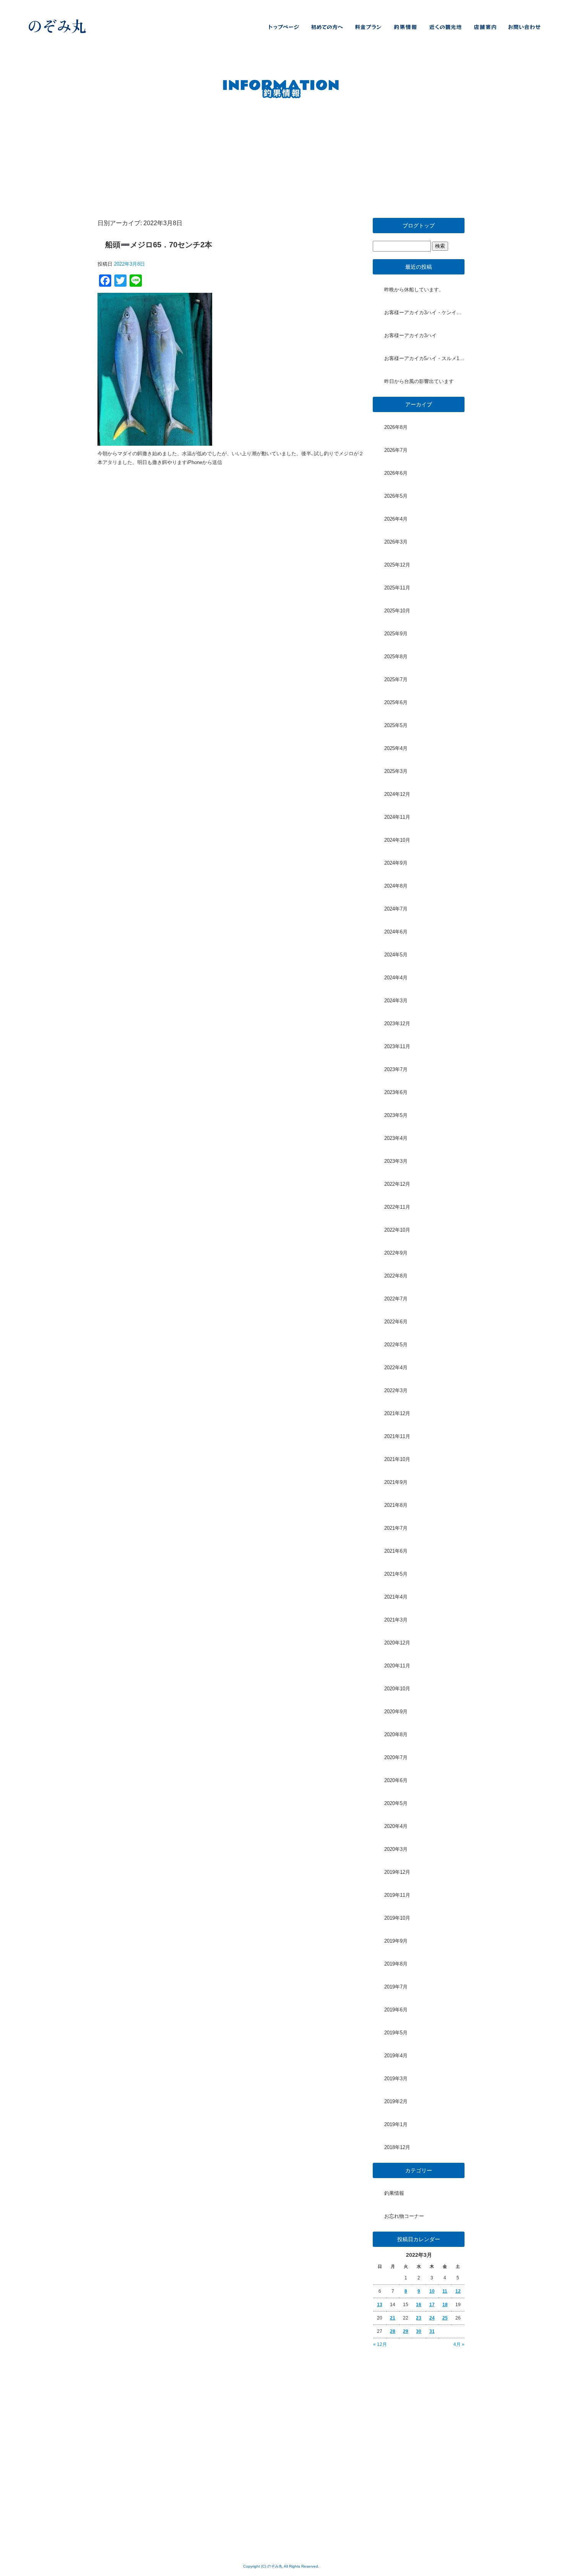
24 (432, 2318)
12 (458, 2291)
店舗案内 (486, 27)
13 (380, 2305)
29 (406, 2331)
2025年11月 (397, 588)
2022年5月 (396, 1345)
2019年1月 (396, 2124)
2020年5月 (396, 1803)
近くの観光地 (445, 27)
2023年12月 (397, 1023)
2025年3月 (396, 771)
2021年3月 (396, 1620)
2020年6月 (396, 1780)
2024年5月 (396, 955)
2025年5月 (396, 725)
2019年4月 (396, 2056)
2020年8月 (396, 1734)
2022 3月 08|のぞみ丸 (520, 11)
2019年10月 (397, 1918)
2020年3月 (396, 1849)
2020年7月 (396, 1757)
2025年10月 (397, 611)
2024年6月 (396, 932)
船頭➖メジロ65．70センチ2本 (159, 245)
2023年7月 (396, 1069)
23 (419, 2318)
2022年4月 (396, 1368)
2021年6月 (396, 1551)
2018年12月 (397, 2147)
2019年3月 (396, 2078)
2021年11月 (397, 1436)
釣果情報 (405, 27)
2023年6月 (396, 1092)
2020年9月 (396, 1712)
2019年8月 (396, 1964)
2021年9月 (396, 1482)
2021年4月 (396, 1597)
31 (432, 2331)
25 (445, 2318)
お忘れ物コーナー (404, 2216)
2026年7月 (396, 450)
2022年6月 (396, 1322)
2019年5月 (396, 2033)
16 (419, 2305)
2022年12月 (397, 1184)
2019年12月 (397, 1872)
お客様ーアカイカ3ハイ (410, 335)
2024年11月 (397, 817)
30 (419, 2331)
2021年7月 (396, 1528)
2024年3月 (396, 1001)
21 (393, 2318)
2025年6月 (396, 702)
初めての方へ (327, 27)
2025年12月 (397, 565)
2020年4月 (396, 1826)
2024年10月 (397, 840)
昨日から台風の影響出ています (419, 381)
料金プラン (367, 27)
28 (393, 2331)
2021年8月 (396, 1505)
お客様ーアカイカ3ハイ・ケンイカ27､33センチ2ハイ (424, 312)
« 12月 (380, 2344)
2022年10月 (397, 1230)
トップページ (281, 27)
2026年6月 (396, 473)
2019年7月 (396, 1987)
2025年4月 (396, 748)
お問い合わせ (528, 27)
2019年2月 (396, 2101)
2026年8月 (396, 427)
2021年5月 (396, 1574)
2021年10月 (397, 1459)
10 (432, 2291)
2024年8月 (396, 886)
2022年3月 (396, 1390)
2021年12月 (397, 1413)
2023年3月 (396, 1161)
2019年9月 (396, 1941)
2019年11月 (397, 1895)
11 (445, 2291)
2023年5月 (396, 1115)
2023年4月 (396, 1138)
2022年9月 (396, 1253)
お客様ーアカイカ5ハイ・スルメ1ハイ (424, 358)
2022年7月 (396, 1299)
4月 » (459, 2344)
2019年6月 (396, 2010)
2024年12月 (397, 794)
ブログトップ (419, 226)
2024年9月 (396, 863)
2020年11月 (397, 1666)
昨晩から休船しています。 (414, 290)
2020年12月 (397, 1643)
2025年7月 (396, 679)
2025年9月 (396, 634)
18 (445, 2305)
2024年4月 (396, 978)
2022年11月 (397, 1207)
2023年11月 (397, 1046)
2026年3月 (396, 542)
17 (432, 2305)
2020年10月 (397, 1689)
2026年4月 (396, 519)
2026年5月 (396, 496)
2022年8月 (396, 1276)
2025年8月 (396, 657)
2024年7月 (396, 909)
